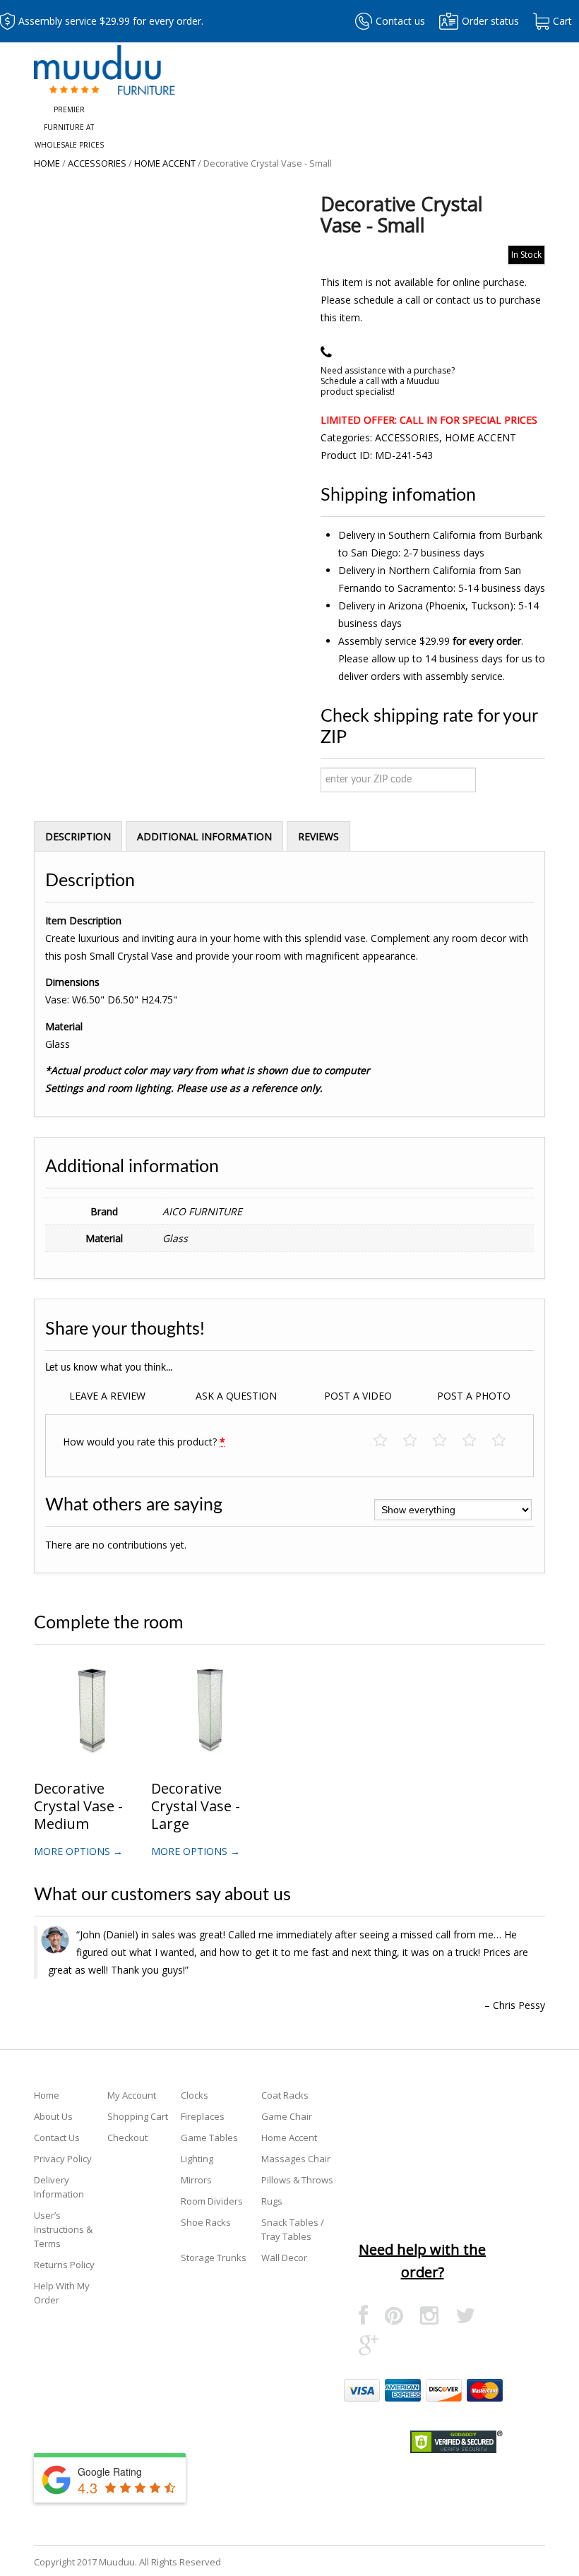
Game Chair (287, 2116)
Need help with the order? (422, 2261)
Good (476, 1441)
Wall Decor (284, 2258)
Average (447, 1441)
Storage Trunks (214, 2258)
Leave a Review (107, 1396)
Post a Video (358, 1396)
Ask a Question (236, 1396)
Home (47, 163)
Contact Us (57, 2137)
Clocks (195, 2095)
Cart (562, 21)
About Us (53, 2116)
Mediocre (417, 1441)
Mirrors (196, 2180)
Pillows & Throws (297, 2180)
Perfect (506, 1441)
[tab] (78, 836)
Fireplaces (203, 2116)
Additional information (204, 836)
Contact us (400, 21)
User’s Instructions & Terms (63, 2229)
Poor (387, 1441)
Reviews (318, 836)
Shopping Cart (138, 2116)
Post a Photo (474, 1396)
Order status (490, 21)
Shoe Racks (206, 2222)
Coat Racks (285, 2095)
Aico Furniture (202, 1211)
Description (78, 836)
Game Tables (209, 2137)
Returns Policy (64, 2265)
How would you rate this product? (144, 1442)
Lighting (197, 2159)
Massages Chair (296, 2159)
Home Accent (165, 163)
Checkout (127, 2137)
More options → (78, 1851)
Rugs (272, 2201)
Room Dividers (212, 2201)
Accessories (97, 163)
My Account (132, 2095)
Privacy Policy (63, 2159)
